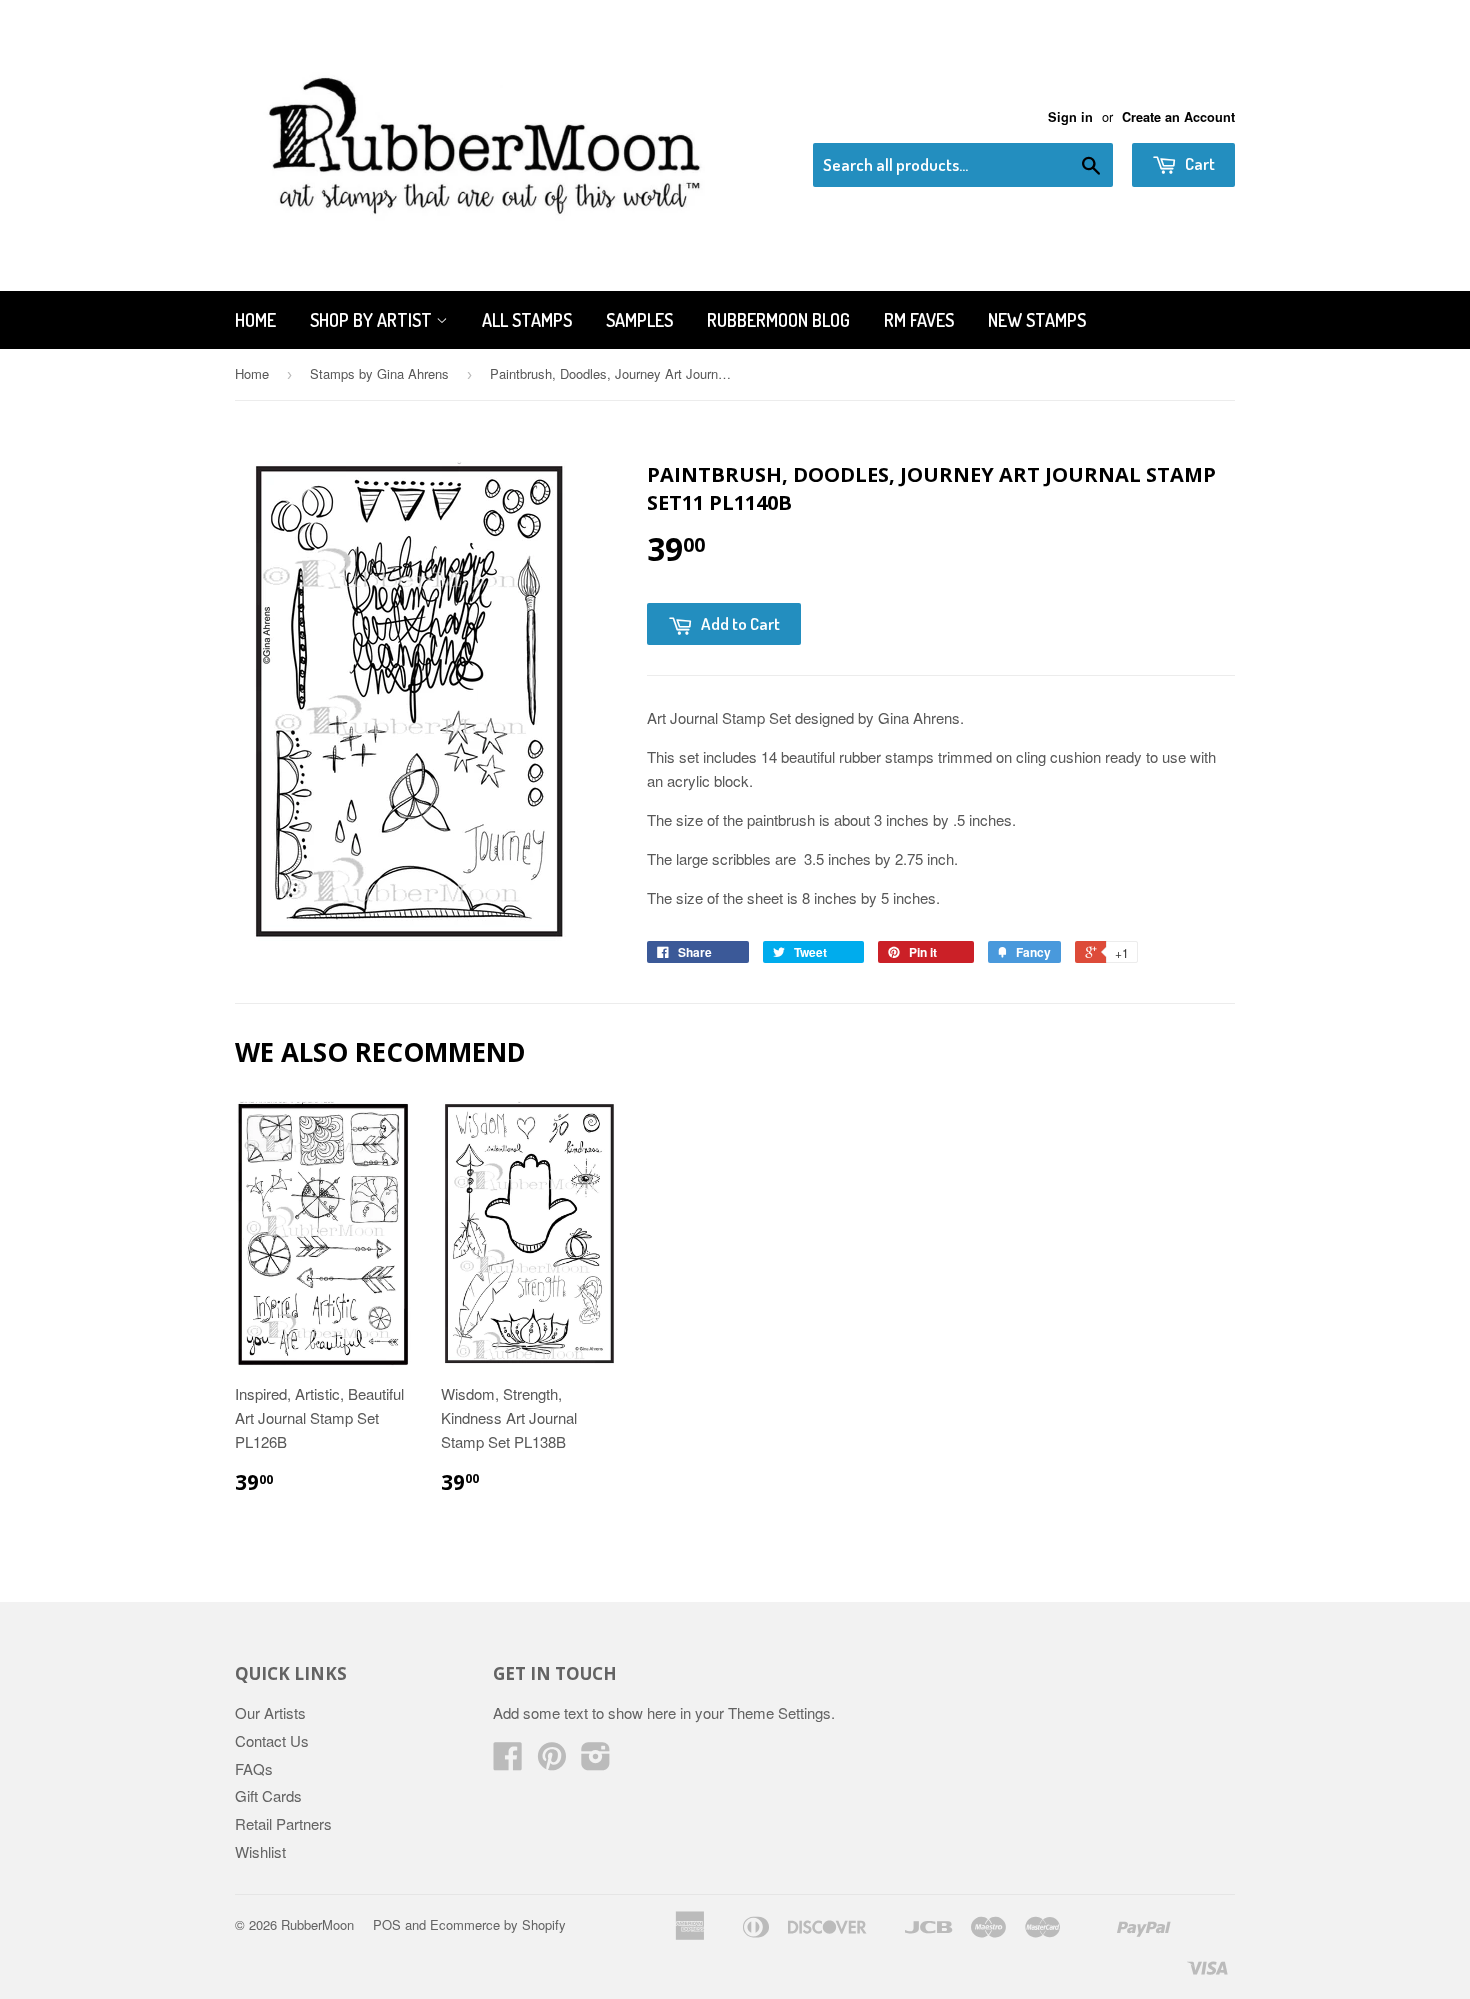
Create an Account (1178, 117)
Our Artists (270, 1712)
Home (255, 320)
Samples (639, 320)
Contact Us (272, 1740)
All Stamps (527, 320)
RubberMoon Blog (778, 320)
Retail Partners (283, 1823)
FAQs (254, 1768)
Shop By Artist (373, 320)
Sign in (1070, 117)
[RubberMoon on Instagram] (596, 1761)
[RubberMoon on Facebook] (508, 1761)
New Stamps (1037, 320)
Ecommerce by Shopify (498, 1924)
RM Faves (919, 320)
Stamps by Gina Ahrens (379, 373)
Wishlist (260, 1851)
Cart (1198, 163)
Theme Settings (779, 1712)
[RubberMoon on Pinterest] (552, 1761)
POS (387, 1924)
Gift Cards (268, 1795)
